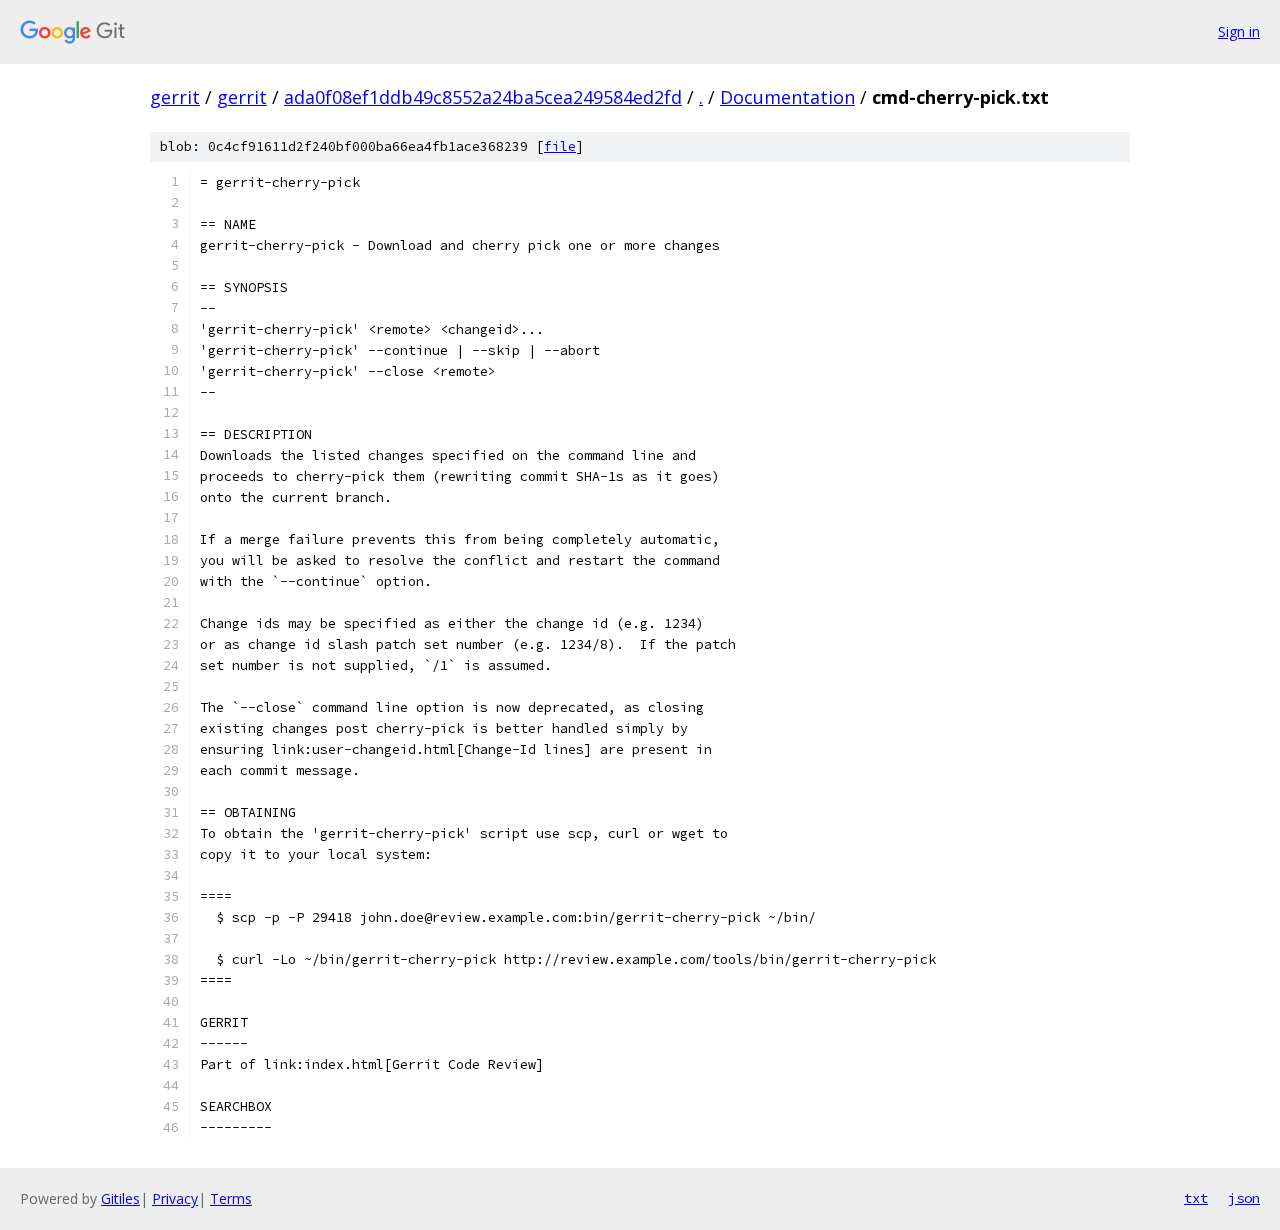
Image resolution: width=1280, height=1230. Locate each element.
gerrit (175, 97)
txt (1196, 1198)
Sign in (1239, 31)
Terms (231, 1198)
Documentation (787, 97)
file (560, 146)
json (1244, 1198)
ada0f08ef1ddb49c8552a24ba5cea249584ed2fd (483, 97)
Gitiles (120, 1198)
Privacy (175, 1198)
